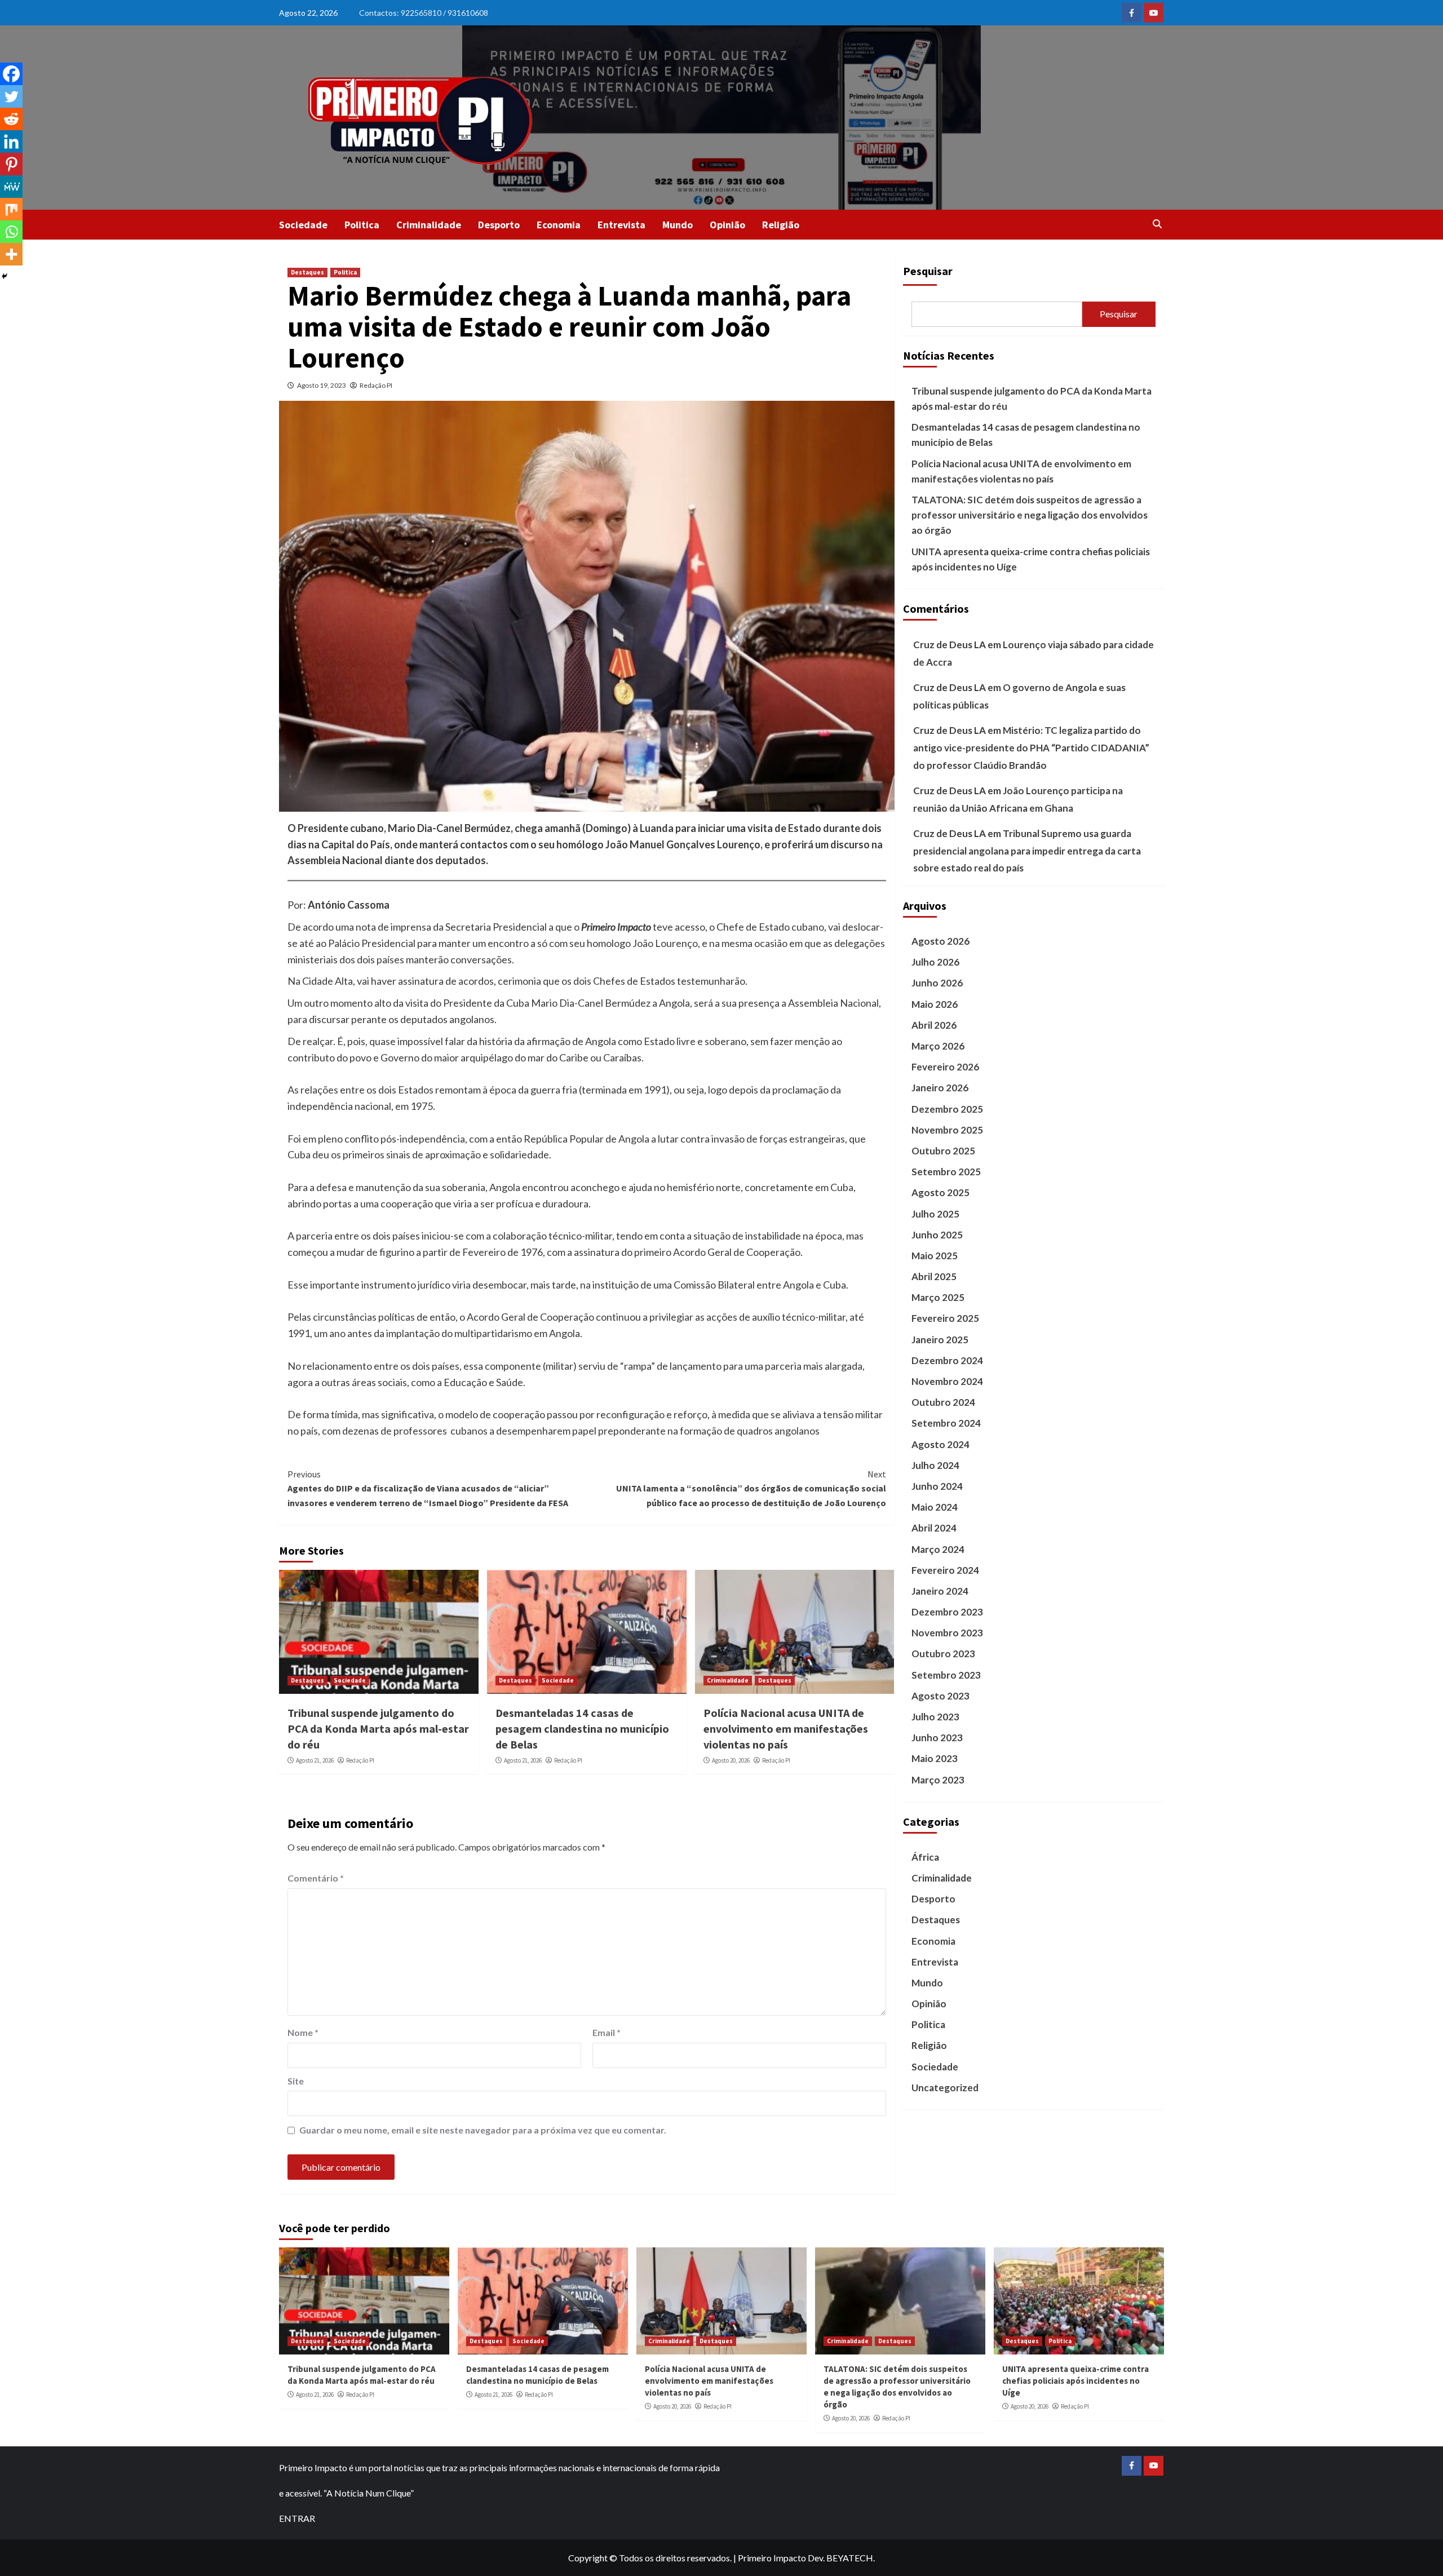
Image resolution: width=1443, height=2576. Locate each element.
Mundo (678, 225)
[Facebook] (11, 74)
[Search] (1157, 224)
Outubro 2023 (943, 1654)
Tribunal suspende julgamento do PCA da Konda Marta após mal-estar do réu (378, 1729)
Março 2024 (938, 1549)
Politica (362, 225)
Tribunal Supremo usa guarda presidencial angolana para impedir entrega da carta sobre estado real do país (1027, 851)
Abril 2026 (934, 1025)
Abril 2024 (934, 1528)
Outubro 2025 (943, 1151)
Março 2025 (938, 1297)
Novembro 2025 (947, 1130)
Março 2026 (938, 1046)
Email (607, 2032)
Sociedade (303, 225)
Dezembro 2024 (947, 1360)
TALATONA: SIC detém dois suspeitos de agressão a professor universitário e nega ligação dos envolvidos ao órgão (1030, 515)
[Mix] (11, 209)
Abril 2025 (934, 1276)
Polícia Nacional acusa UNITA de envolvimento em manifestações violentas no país (786, 1729)
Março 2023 (938, 1780)
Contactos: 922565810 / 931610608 (424, 13)
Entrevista (621, 225)
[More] (11, 254)
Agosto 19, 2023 (322, 385)
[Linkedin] (11, 141)
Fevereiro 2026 (945, 1067)
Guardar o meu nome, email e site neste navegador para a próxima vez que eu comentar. (483, 2130)
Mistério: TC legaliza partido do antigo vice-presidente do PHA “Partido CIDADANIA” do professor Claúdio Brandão (1031, 747)
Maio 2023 (935, 1759)
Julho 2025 (935, 1214)
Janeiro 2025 (940, 1340)
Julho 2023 (935, 1717)
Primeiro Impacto (772, 2558)
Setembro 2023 (946, 1675)
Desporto (499, 225)
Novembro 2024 (947, 1381)
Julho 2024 (935, 1465)
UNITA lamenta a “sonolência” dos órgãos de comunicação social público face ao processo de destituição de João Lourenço (751, 1488)
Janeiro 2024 (940, 1591)
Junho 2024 (937, 1486)
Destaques (307, 272)
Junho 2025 (937, 1235)
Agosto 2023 (940, 1696)
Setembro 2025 (946, 1172)
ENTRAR (297, 2518)
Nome (303, 2032)
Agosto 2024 (940, 1444)
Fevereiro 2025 (945, 1319)
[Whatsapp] (11, 232)
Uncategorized (945, 2088)
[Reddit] (11, 119)
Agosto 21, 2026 (315, 1760)
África (925, 1857)
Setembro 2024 (946, 1424)
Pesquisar (928, 271)
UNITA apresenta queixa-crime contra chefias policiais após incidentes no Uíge (1031, 559)
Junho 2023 (937, 1738)
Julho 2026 (935, 962)
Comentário (316, 1878)
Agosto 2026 (940, 941)
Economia (559, 225)
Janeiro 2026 (940, 1088)
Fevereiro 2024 (945, 1570)
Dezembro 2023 (947, 1612)
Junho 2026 (937, 983)
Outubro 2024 (943, 1402)
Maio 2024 (935, 1507)
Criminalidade (429, 225)
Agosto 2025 (940, 1192)
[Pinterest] (11, 164)
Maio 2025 (935, 1256)
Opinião (727, 225)
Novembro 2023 (947, 1633)
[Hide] (5, 276)
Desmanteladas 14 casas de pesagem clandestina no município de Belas (582, 1729)
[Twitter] (11, 96)
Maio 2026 (935, 1004)
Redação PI (376, 385)
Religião (781, 225)
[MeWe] (11, 187)
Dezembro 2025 (947, 1109)
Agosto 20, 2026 (731, 1760)
